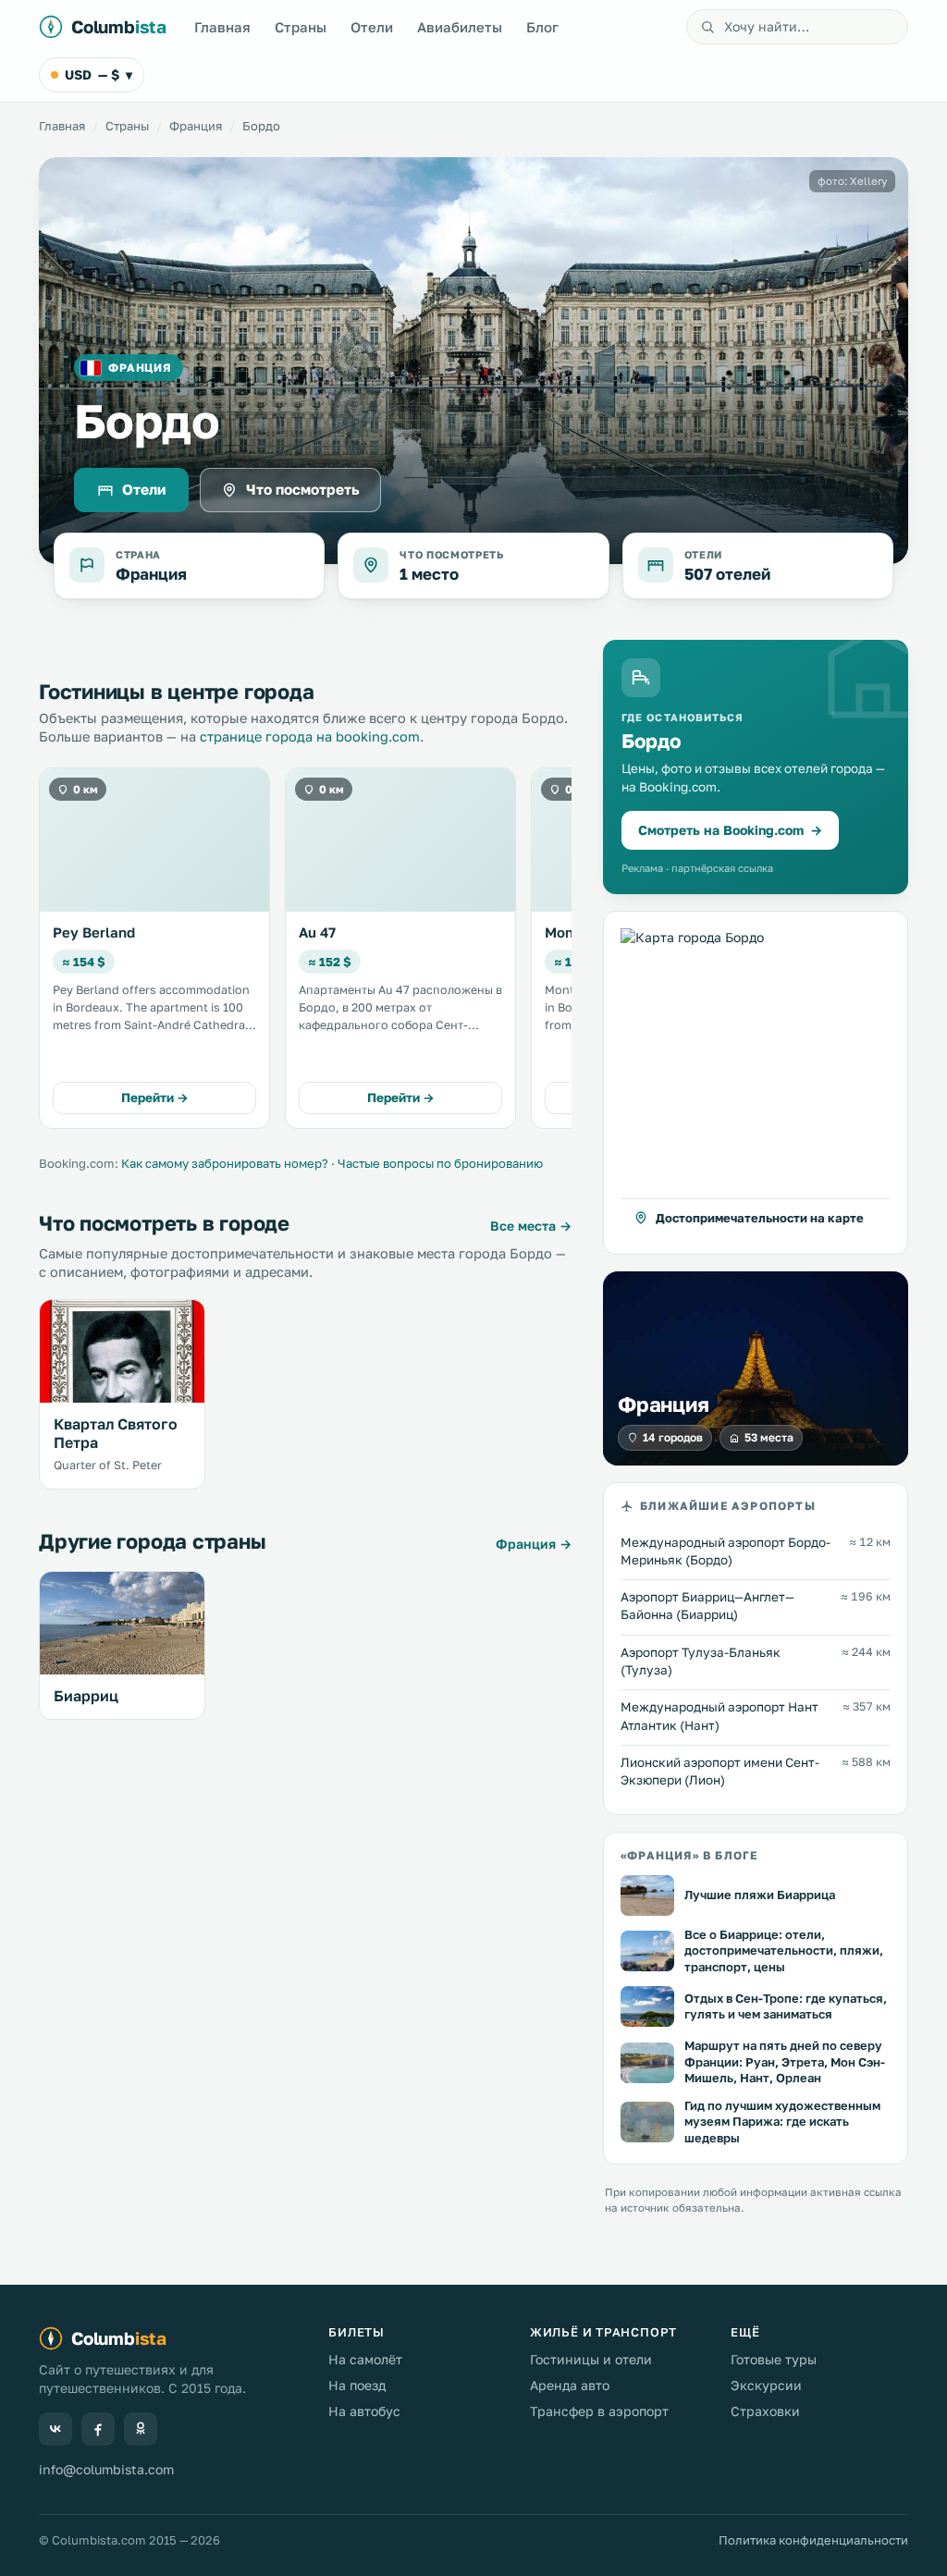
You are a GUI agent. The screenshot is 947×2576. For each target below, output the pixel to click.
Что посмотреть (303, 489)
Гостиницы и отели (591, 2359)
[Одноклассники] (141, 2429)
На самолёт (365, 2359)
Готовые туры (774, 2359)
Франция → (534, 1544)
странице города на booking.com (310, 736)
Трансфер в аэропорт (599, 2411)
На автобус (364, 2411)
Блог (542, 27)
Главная (222, 27)
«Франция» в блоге (689, 1856)
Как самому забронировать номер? (225, 1163)
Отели (372, 27)
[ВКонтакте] (55, 2429)
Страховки (765, 2411)
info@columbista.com (106, 2469)
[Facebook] (98, 2429)
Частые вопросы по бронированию (440, 1163)
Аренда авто (570, 2385)
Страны (301, 27)
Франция (196, 126)
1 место (429, 574)
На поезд (357, 2385)
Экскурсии (766, 2385)
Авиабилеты (460, 27)
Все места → (531, 1226)
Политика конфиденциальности (813, 2540)
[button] (756, 1083)
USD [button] (98, 74)
